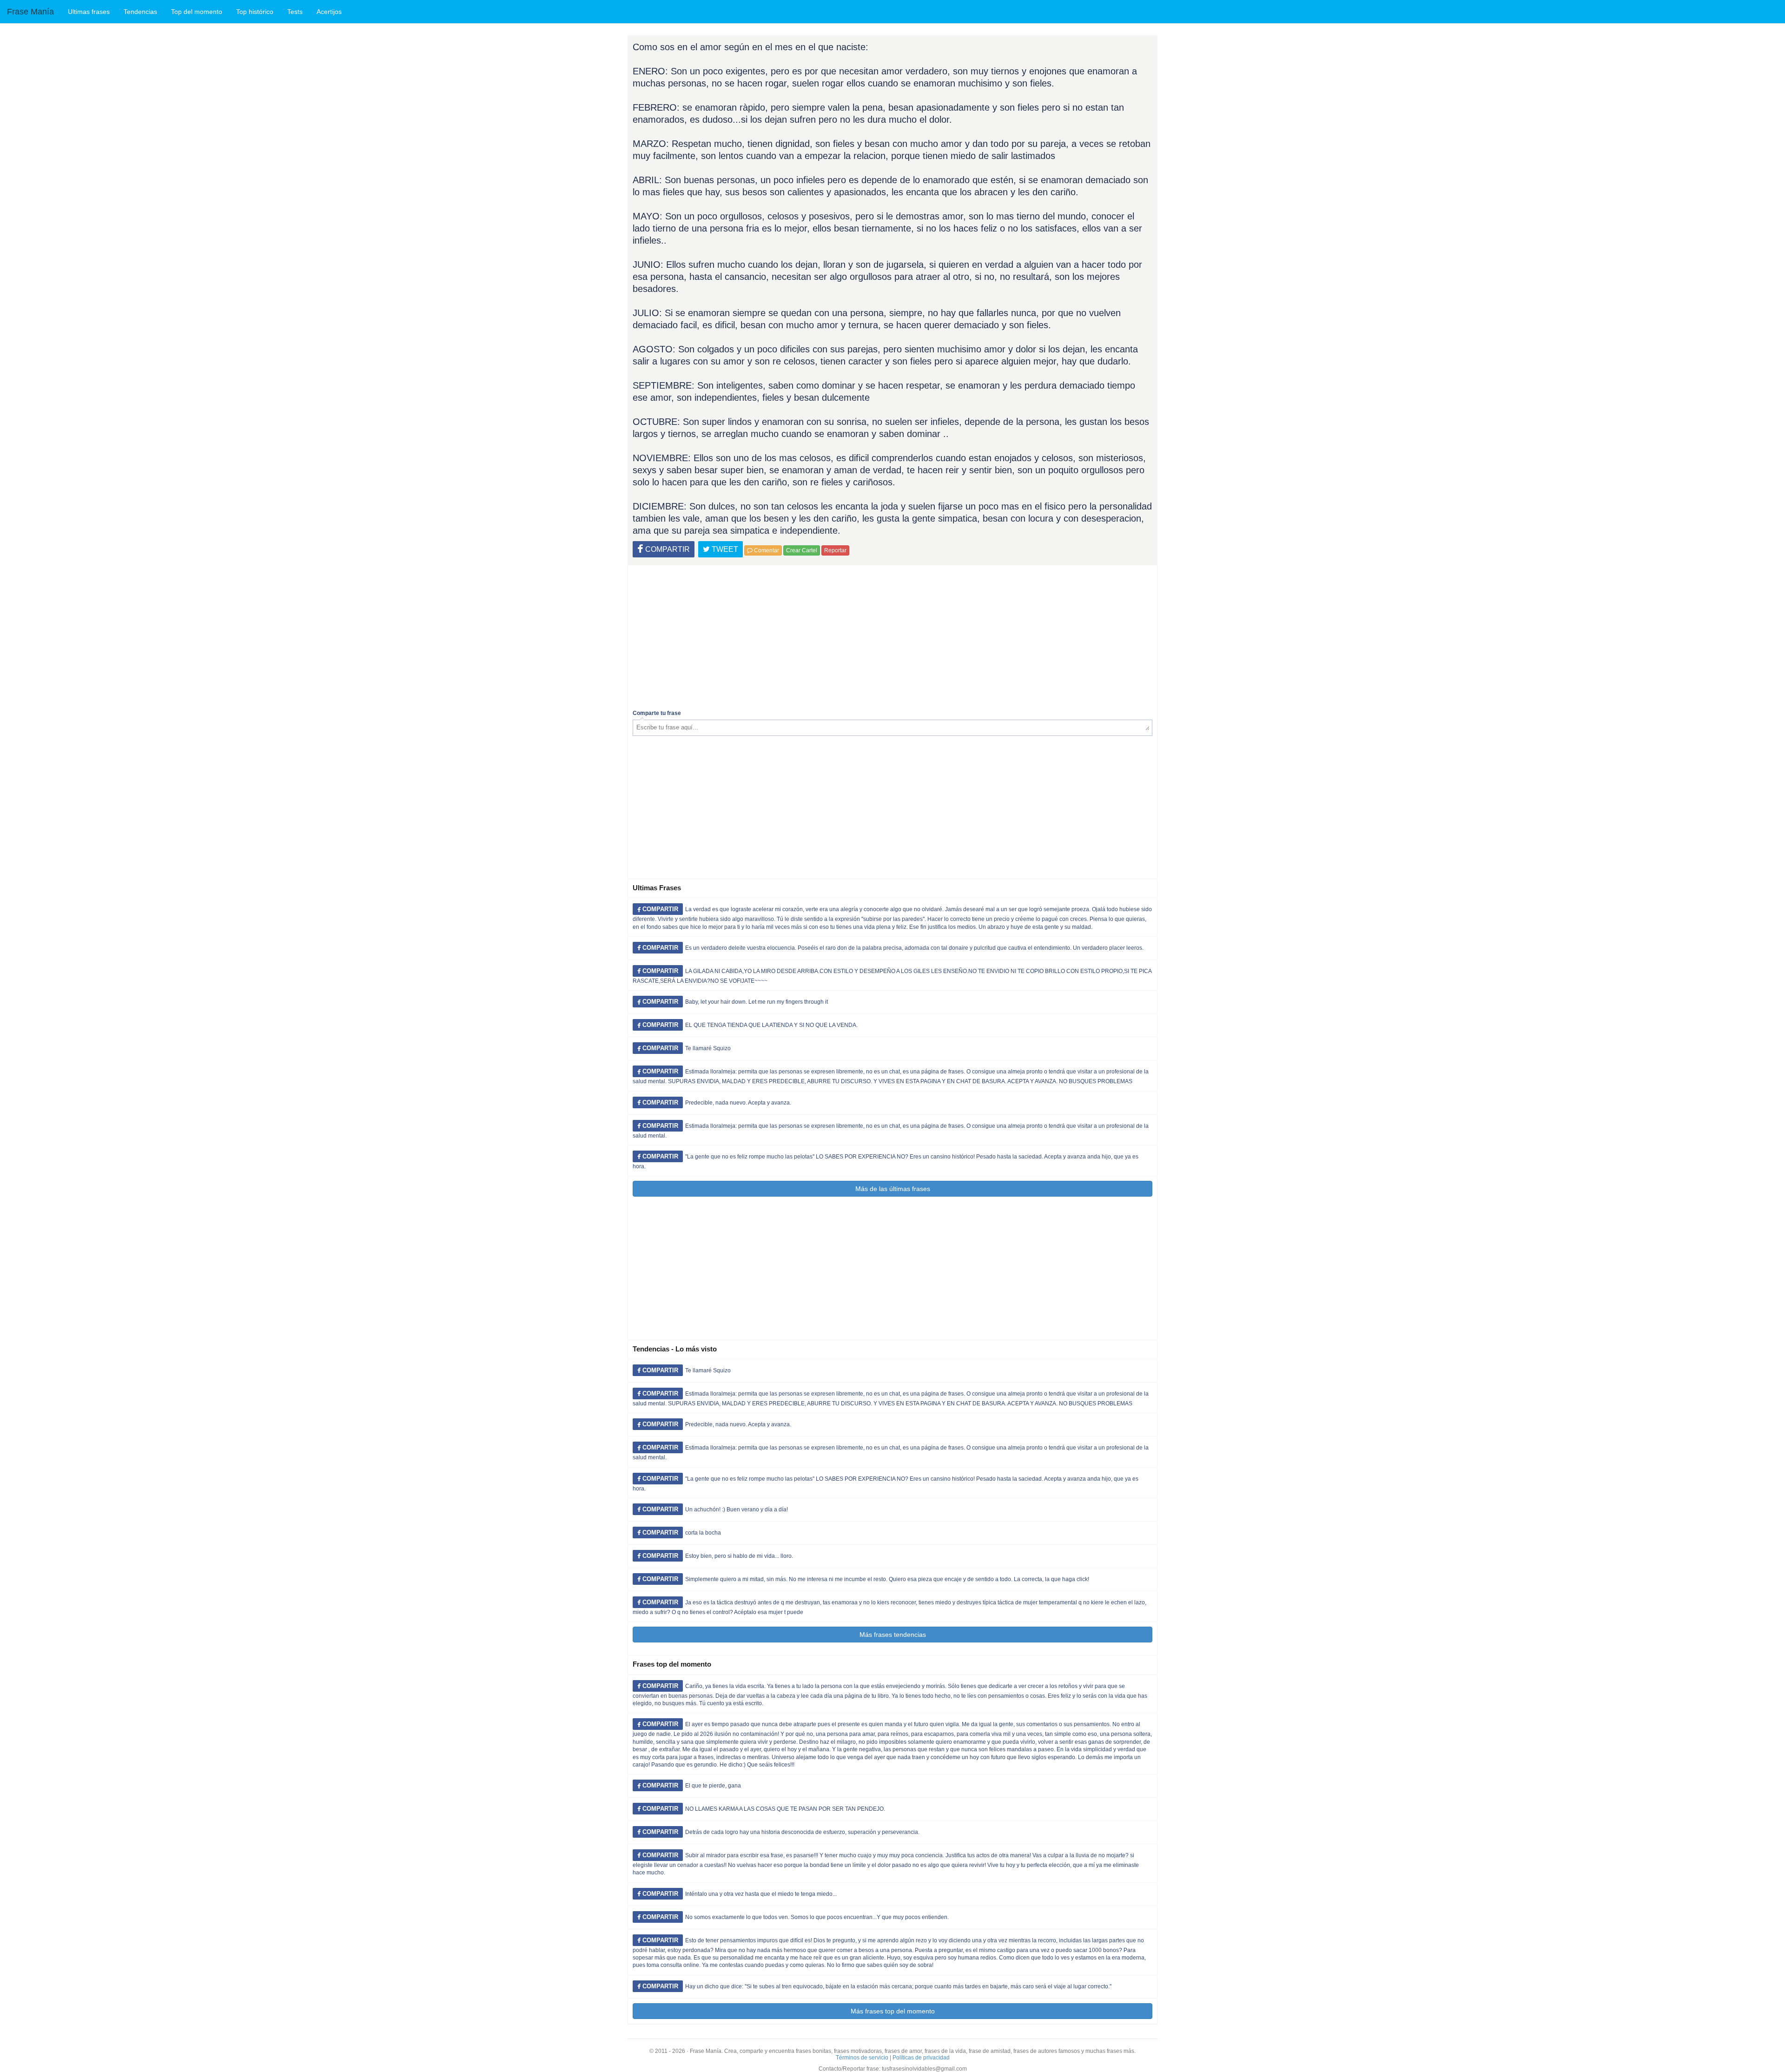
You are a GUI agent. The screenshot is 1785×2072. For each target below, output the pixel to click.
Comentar (766, 550)
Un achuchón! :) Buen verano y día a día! (737, 1509)
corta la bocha (703, 1533)
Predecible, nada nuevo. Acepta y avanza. (738, 1103)
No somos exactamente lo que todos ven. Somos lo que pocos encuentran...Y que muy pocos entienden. (817, 1917)
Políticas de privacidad (921, 2058)
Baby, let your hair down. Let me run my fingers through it (757, 1002)
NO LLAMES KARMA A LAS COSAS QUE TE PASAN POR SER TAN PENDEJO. (785, 1809)
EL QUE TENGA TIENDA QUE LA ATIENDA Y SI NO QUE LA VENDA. (771, 1025)
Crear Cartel (802, 550)
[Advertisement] (892, 635)
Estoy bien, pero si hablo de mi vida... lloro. (739, 1556)
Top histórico (255, 12)
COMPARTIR (667, 549)
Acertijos (329, 12)
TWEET (724, 549)
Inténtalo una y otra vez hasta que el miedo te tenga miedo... (761, 1894)
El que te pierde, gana (713, 1786)
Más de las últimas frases (893, 1189)
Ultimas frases (89, 12)
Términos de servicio (862, 2058)
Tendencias (140, 12)
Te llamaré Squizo (708, 1048)
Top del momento (197, 12)
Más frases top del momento (893, 2011)
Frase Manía (30, 12)
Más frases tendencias (893, 1635)
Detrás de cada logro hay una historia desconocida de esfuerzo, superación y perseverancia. (802, 1832)
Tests (295, 12)
